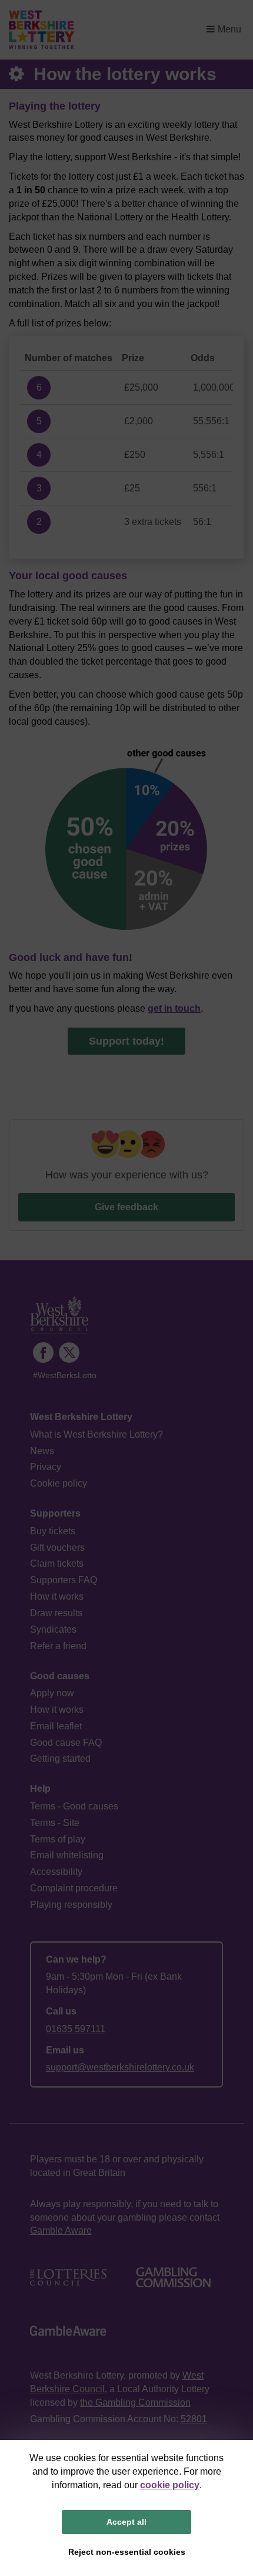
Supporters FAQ (64, 1580)
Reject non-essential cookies (127, 2552)
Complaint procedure (74, 1888)
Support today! (126, 1041)
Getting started (60, 1758)
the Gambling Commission (135, 2402)
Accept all (126, 2522)
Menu (229, 29)
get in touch (174, 1008)
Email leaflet (56, 1726)
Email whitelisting (67, 1855)
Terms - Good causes (74, 1806)
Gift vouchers (57, 1548)
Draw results (56, 1613)
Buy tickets (53, 1531)
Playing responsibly (71, 1905)
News (42, 1451)
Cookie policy (59, 1483)
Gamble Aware (61, 2230)
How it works (57, 1596)
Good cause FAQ (66, 1743)
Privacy (46, 1467)
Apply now (52, 1693)
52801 (194, 2419)
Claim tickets (57, 1563)
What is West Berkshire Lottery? (96, 1434)
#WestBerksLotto (65, 1375)
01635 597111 (76, 2029)
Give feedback (126, 1207)
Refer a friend (58, 1646)
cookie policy (170, 2485)
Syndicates (53, 1629)
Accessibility (56, 1872)
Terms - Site (55, 1823)
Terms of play (58, 1839)
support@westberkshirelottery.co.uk (120, 2067)
